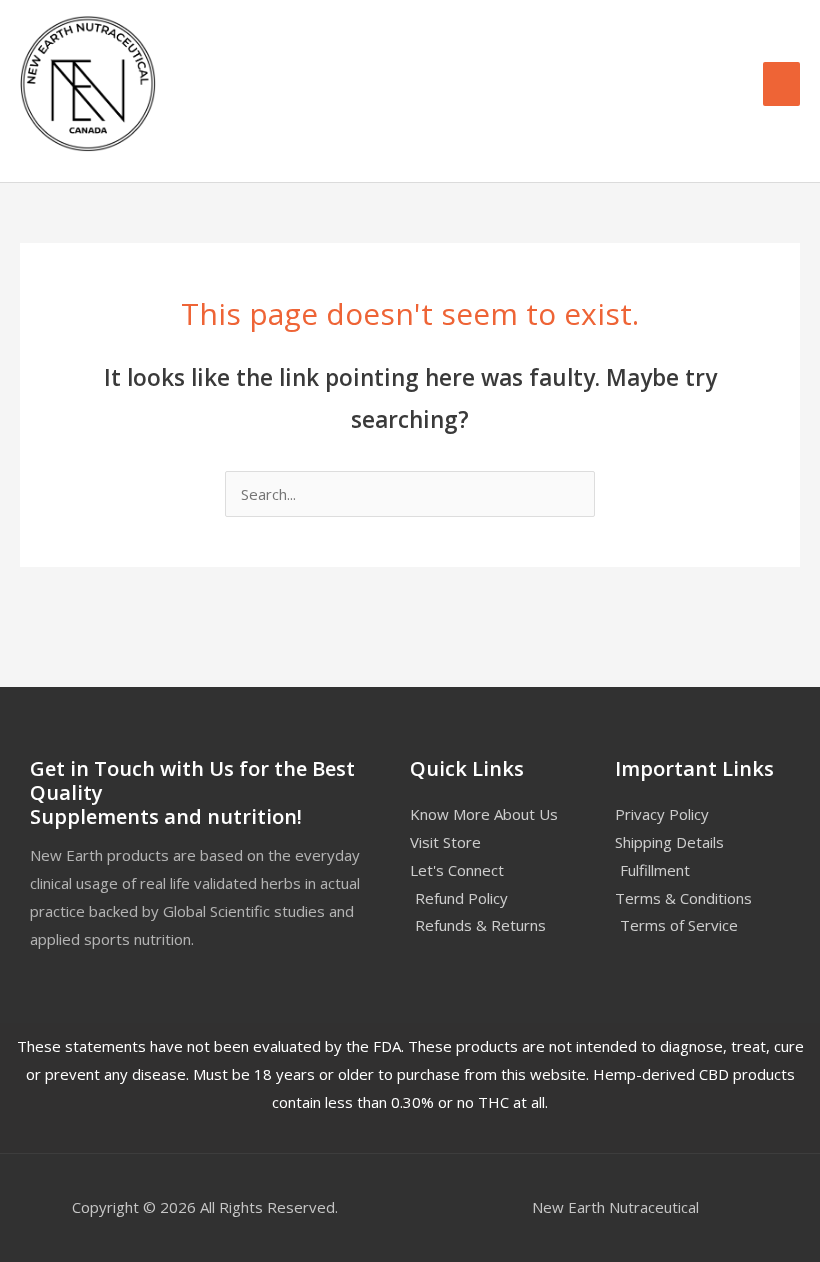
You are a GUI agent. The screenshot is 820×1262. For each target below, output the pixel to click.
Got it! (530, 34)
